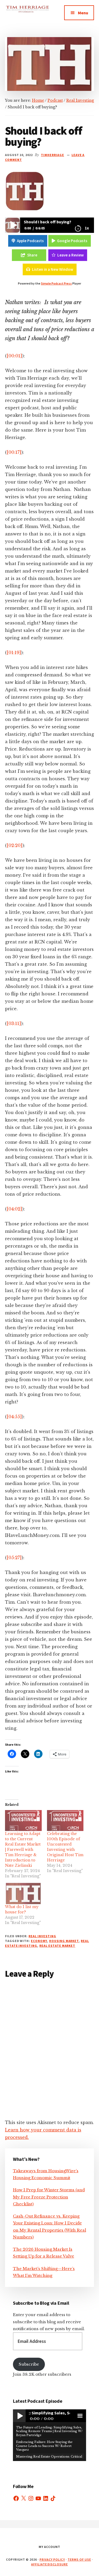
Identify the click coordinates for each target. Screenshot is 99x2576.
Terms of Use (79, 2559)
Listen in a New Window (53, 269)
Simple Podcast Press (56, 283)
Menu (83, 13)
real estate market (57, 1946)
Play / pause (19, 2416)
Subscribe (29, 2364)
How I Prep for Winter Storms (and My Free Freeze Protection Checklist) (49, 2197)
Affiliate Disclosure (49, 2564)
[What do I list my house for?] (23, 1893)
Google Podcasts (72, 241)
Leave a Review (70, 255)
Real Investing (42, 1936)
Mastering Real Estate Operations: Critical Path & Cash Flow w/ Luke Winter (49, 2458)
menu (80, 2416)
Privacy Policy (52, 2559)
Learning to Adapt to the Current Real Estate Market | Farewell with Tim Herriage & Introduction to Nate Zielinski (23, 1850)
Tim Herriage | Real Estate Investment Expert (27, 16)
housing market (64, 1941)
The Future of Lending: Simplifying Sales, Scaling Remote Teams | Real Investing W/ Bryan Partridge (49, 2431)
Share (32, 255)
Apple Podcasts (30, 241)
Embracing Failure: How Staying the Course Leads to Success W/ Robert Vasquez (44, 2446)
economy (39, 1941)
